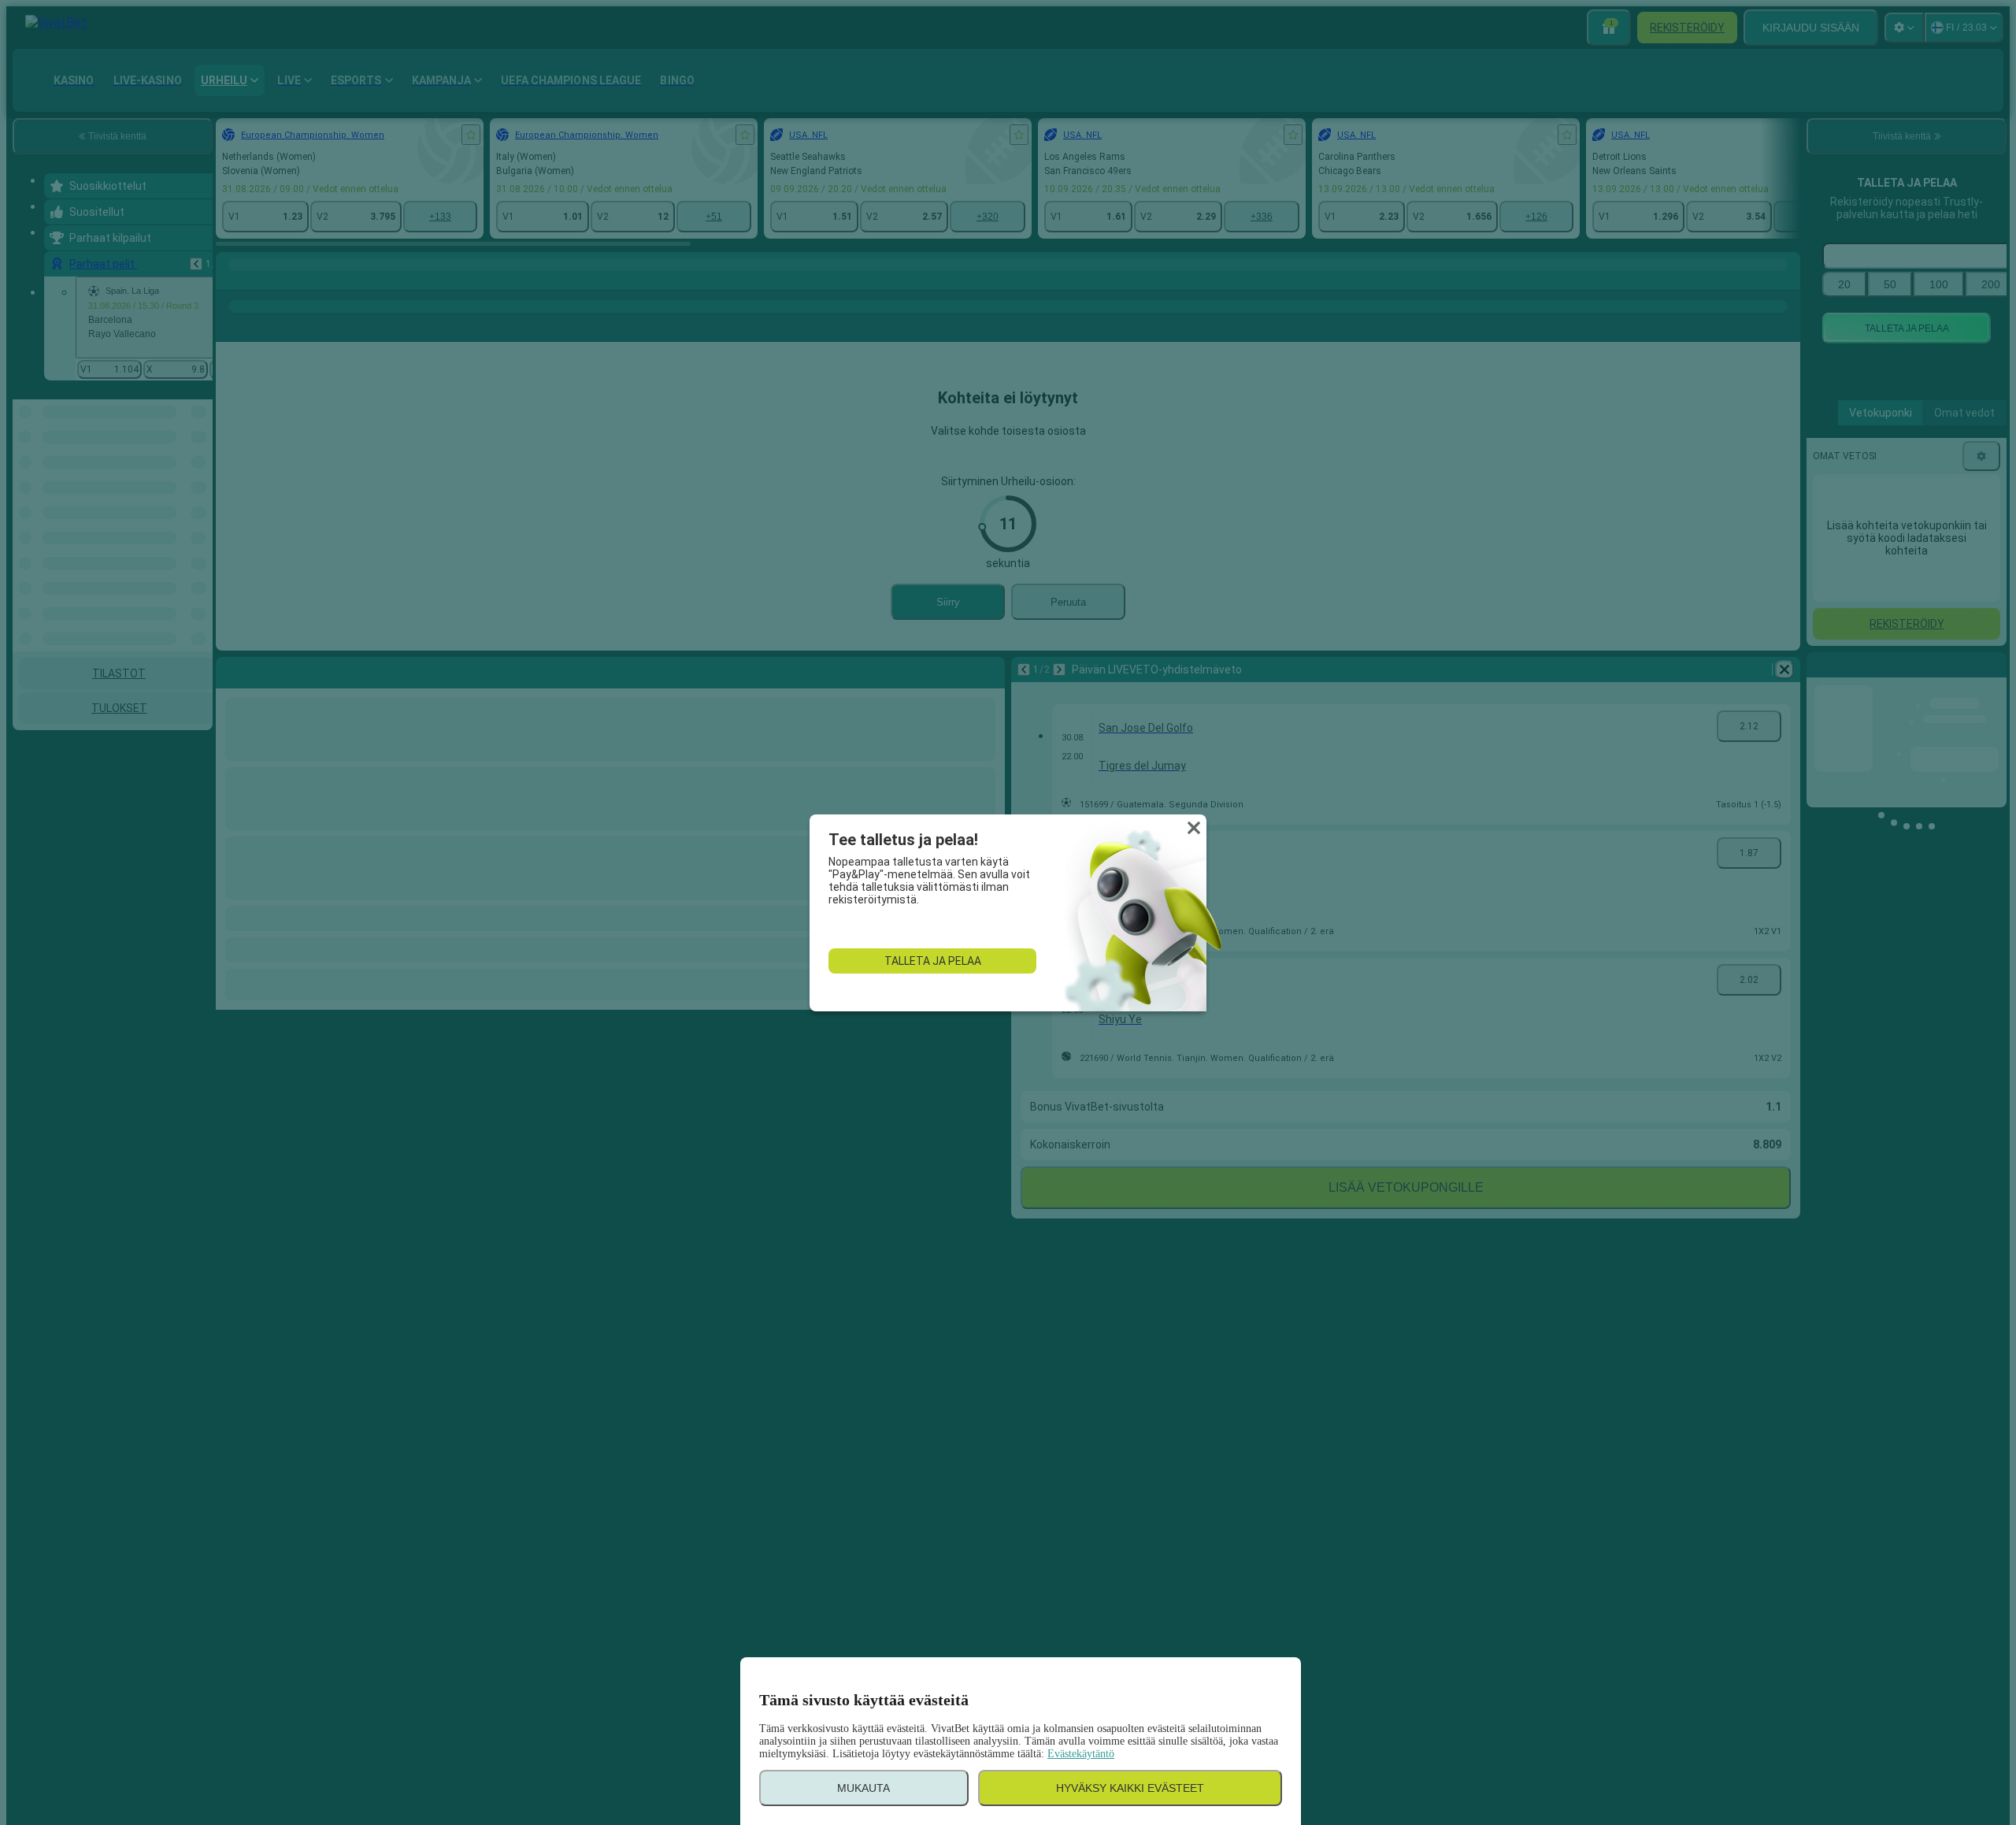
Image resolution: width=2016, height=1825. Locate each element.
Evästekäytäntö (1081, 1754)
